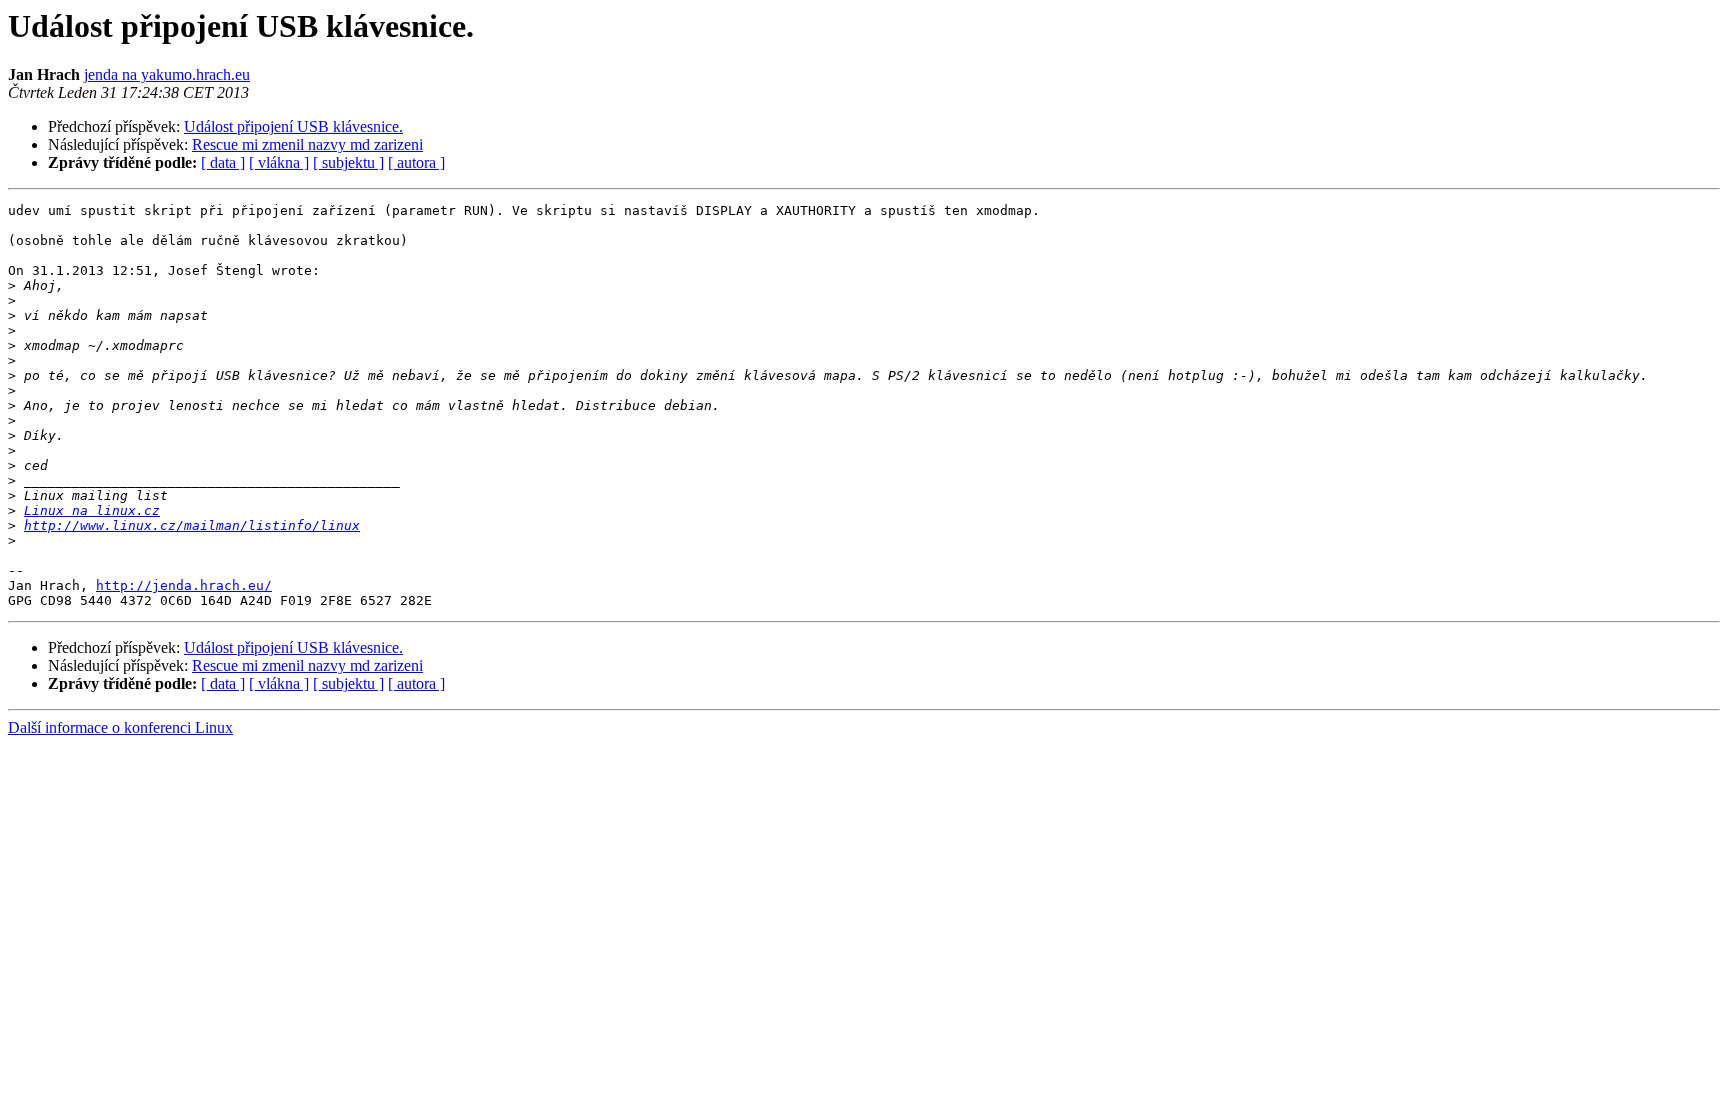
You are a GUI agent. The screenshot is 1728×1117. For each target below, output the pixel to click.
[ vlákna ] (279, 162)
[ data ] (223, 162)
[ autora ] (416, 162)
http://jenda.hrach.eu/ (184, 585)
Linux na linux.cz (92, 510)
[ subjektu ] (348, 162)
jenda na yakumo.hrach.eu (167, 74)
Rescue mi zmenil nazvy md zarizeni (307, 144)
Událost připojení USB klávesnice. (293, 126)
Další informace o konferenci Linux (120, 727)
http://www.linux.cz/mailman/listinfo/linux (192, 525)
